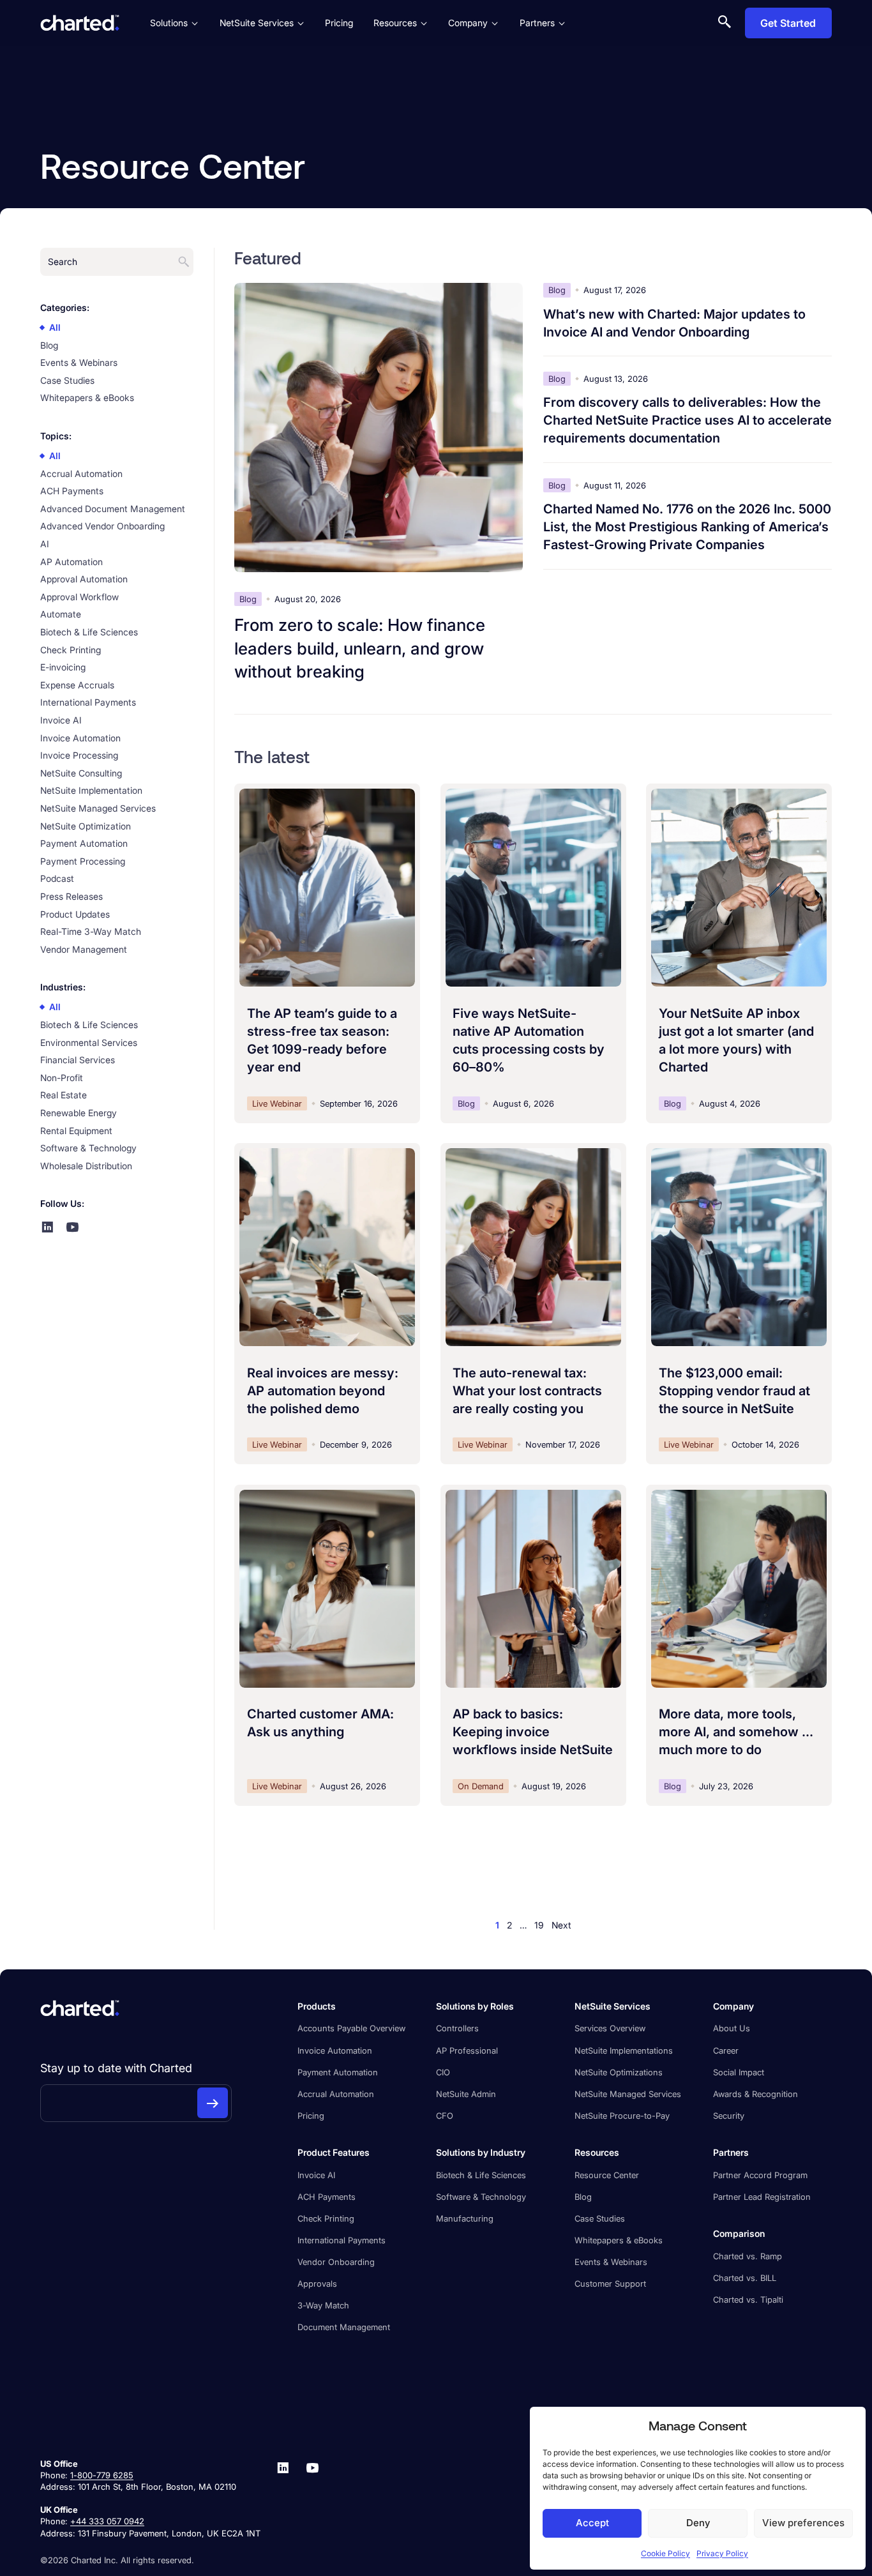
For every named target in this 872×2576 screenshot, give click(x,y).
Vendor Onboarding (336, 2262)
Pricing (339, 23)
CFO (445, 2116)
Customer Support (610, 2284)
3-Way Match (323, 2305)
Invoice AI (316, 2175)
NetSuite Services (257, 23)
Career (726, 2050)
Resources (395, 23)
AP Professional (467, 2050)
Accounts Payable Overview (351, 2028)
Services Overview (610, 2028)
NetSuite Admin (466, 2094)
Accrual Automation (336, 2094)
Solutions (169, 23)
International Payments (342, 2240)
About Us (732, 2028)
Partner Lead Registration (762, 2197)
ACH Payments (327, 2197)
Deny (698, 2523)
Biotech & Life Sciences (481, 2175)
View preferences (803, 2523)
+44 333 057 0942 (107, 2521)
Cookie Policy (665, 2553)
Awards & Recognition (755, 2094)
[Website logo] (80, 23)
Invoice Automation (335, 2050)
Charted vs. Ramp (748, 2256)
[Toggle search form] (725, 23)
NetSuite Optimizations (619, 2072)
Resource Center (607, 2175)
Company (468, 23)
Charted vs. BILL (745, 2278)
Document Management (344, 2327)
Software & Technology (481, 2197)
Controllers (457, 2028)
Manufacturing (465, 2218)
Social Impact (739, 2072)
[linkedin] (283, 2498)
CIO (443, 2072)
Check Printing (326, 2218)
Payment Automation (338, 2072)
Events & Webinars (611, 2262)
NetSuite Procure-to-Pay (622, 2116)
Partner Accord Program (760, 2175)
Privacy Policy (722, 2553)
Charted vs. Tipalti (748, 2299)
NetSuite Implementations (624, 2050)
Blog (583, 2197)
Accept (592, 2523)
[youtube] (312, 2498)
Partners (537, 23)
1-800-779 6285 (102, 2475)
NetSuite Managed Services (628, 2094)
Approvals (317, 2284)
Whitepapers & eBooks (619, 2240)
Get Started (788, 23)
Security (729, 2116)
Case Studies (600, 2218)
